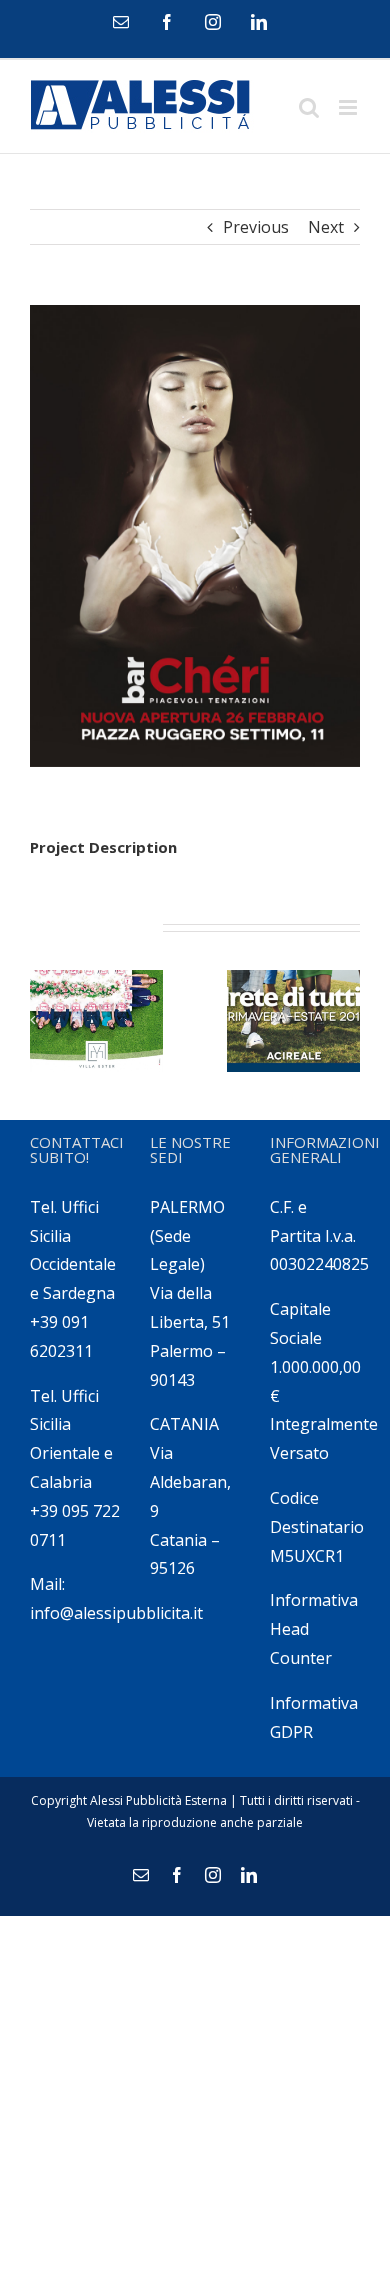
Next (326, 227)
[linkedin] (259, 22)
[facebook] (167, 22)
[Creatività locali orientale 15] (96, 1021)
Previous (256, 227)
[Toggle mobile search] (309, 107)
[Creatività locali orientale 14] (293, 1021)
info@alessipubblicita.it (116, 1613)
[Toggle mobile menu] (349, 107)
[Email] (121, 22)
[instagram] (213, 22)
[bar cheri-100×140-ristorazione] (195, 536)
